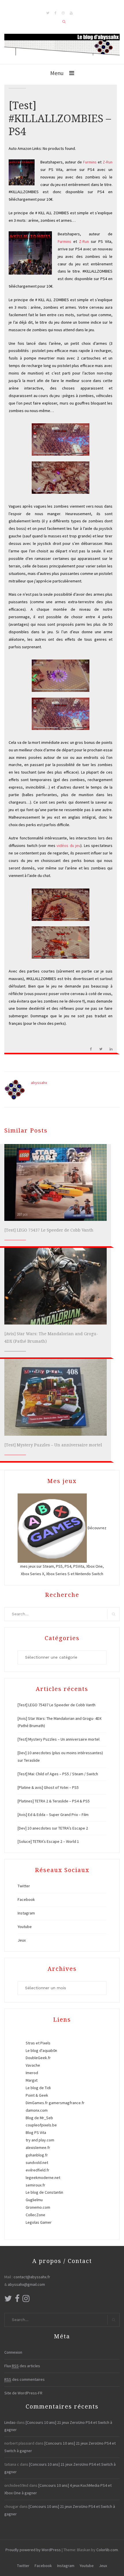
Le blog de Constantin (44, 2192)
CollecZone (35, 2215)
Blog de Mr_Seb (39, 2118)
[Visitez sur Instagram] (26, 2300)
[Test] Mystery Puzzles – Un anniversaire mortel (53, 1445)
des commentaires (25, 2379)
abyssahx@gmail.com (26, 2284)
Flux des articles (22, 2366)
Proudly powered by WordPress (33, 2550)
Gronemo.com (38, 2207)
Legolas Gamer (39, 2222)
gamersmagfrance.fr (67, 2103)
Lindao (10, 2422)
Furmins (90, 162)
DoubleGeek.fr (38, 2058)
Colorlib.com (107, 2550)
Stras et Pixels (38, 2043)
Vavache (33, 2065)
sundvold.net (37, 2163)
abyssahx (39, 1083)
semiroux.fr (35, 2185)
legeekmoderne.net (43, 2178)
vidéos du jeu (68, 845)
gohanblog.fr (37, 2155)
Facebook (26, 1899)
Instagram (26, 1913)
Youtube (25, 1927)
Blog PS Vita (36, 2132)
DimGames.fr (37, 2103)
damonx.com (37, 2110)
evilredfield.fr (37, 2170)
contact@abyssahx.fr (32, 2277)
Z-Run (108, 162)
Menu (57, 73)
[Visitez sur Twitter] (8, 2300)
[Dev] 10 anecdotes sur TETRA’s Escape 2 (53, 1828)
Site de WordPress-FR (23, 2393)
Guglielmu (34, 2200)
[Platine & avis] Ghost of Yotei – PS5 (48, 1787)
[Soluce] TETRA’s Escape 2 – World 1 (48, 1841)
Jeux (22, 1940)
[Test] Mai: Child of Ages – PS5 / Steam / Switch (58, 1774)
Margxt (32, 2080)
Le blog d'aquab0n (41, 2050)
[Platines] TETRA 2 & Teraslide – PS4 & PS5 (54, 1801)
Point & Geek (37, 2095)
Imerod (32, 2073)
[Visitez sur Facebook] (17, 2300)
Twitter (24, 1886)
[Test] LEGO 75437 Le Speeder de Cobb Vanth (49, 1230)
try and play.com (40, 2140)
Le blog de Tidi (38, 2088)
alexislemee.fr (38, 2147)
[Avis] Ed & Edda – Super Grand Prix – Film (53, 1815)
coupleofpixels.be (41, 2125)
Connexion (13, 2352)
